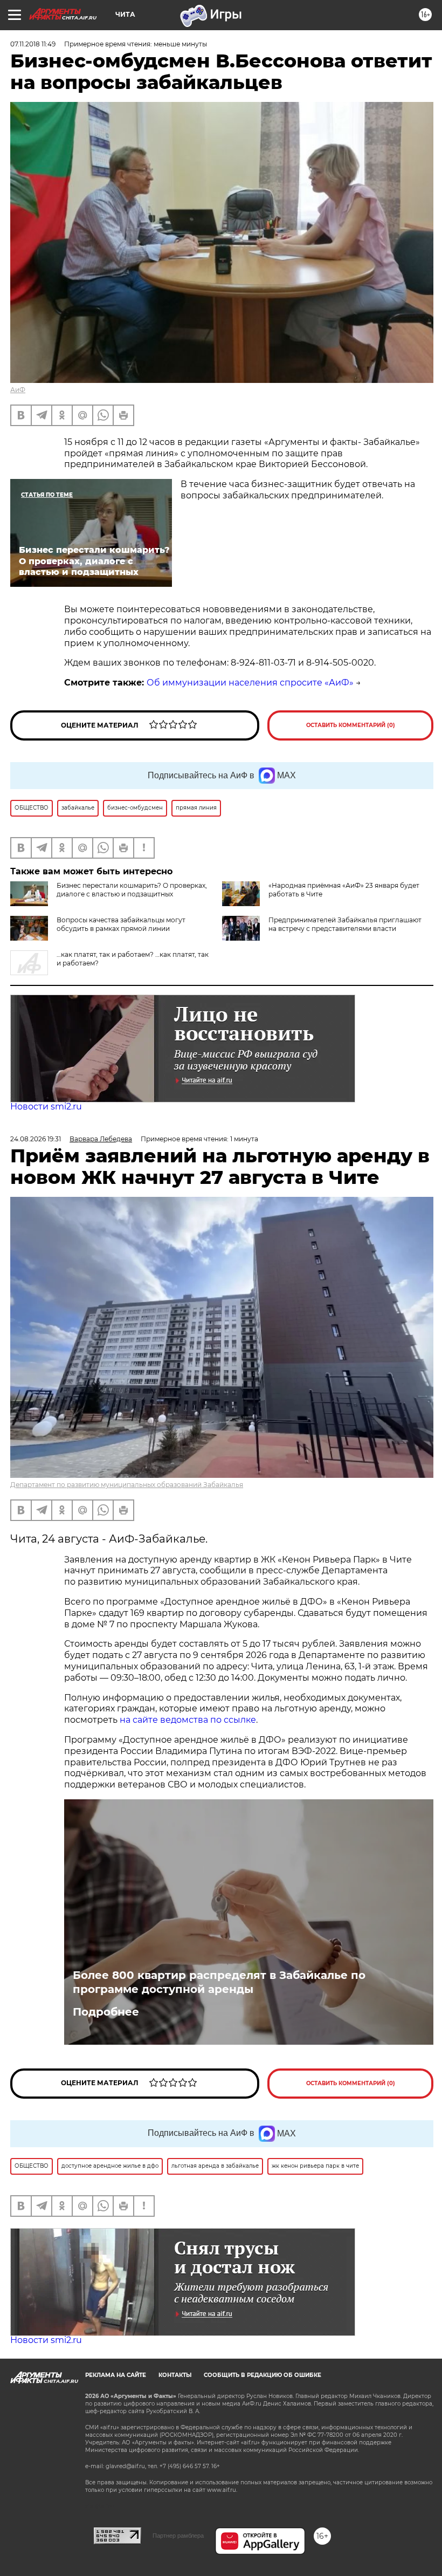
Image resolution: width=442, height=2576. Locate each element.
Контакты (175, 2375)
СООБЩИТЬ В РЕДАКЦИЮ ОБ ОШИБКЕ (263, 2375)
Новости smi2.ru (46, 1107)
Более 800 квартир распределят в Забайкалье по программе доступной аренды (219, 1982)
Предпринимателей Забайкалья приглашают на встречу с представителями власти (345, 924)
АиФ (18, 390)
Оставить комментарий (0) (351, 725)
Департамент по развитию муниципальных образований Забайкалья (127, 1485)
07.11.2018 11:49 (33, 44)
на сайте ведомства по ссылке (188, 1720)
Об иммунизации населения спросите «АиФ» (250, 683)
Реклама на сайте (116, 2375)
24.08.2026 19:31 (36, 1139)
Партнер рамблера (178, 2536)
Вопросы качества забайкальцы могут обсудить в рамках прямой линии (121, 924)
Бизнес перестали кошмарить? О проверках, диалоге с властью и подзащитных (132, 890)
